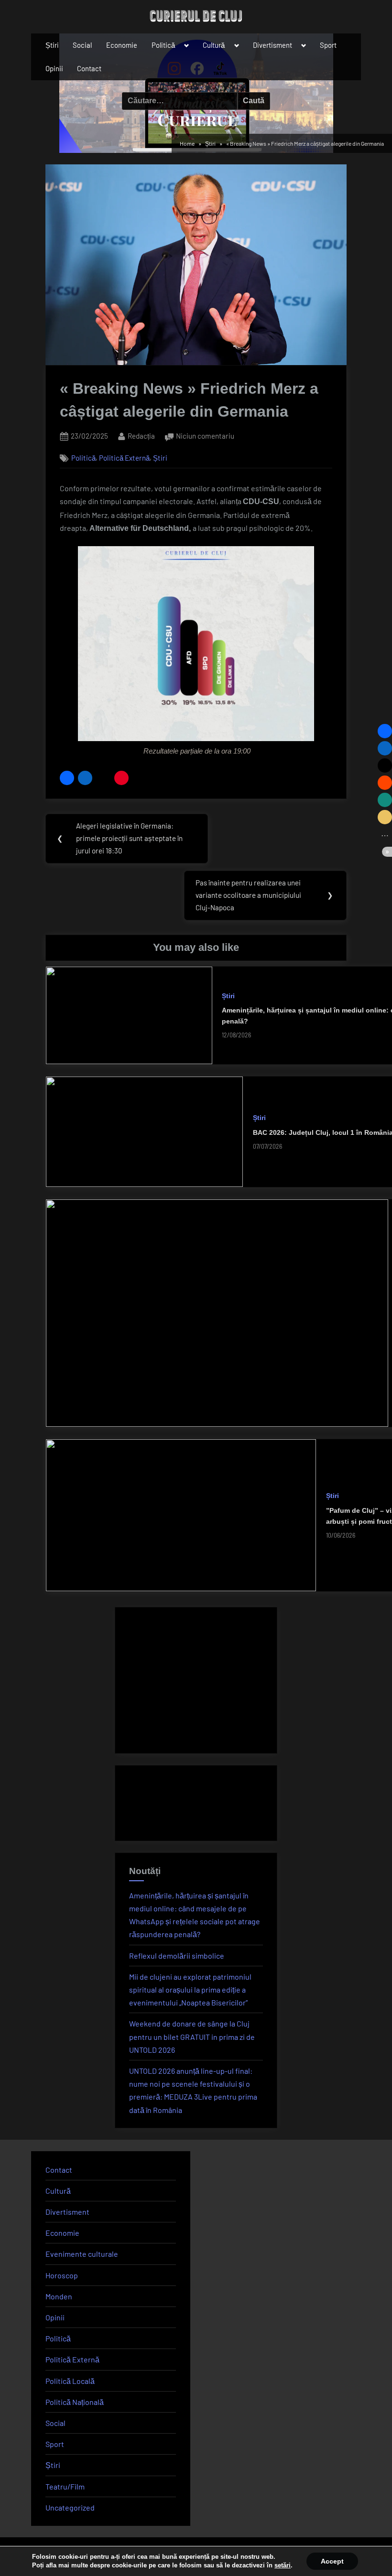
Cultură (214, 45)
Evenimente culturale (82, 2254)
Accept (332, 2561)
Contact (89, 68)
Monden (59, 2296)
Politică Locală (70, 2381)
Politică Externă (124, 458)
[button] (67, 778)
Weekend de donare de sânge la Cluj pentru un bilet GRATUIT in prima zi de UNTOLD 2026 (192, 2036)
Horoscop (62, 2275)
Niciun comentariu (205, 437)
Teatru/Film (65, 2486)
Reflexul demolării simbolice (177, 1956)
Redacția (141, 436)
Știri (52, 45)
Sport (328, 45)
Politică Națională (75, 2402)
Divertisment (272, 45)
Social (82, 45)
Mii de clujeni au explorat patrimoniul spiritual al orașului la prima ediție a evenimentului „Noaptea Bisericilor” (190, 1989)
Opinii (54, 68)
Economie (122, 45)
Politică (163, 45)
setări (283, 2565)
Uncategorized (70, 2507)
